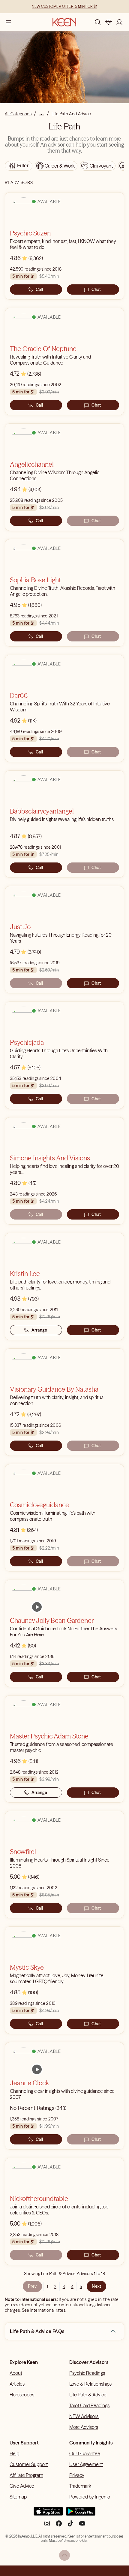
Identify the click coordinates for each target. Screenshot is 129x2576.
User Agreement (86, 2464)
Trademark (80, 2486)
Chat (96, 289)
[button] (113, 2331)
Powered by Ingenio (90, 2497)
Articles (17, 2384)
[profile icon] (119, 22)
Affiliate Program (26, 2475)
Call (39, 289)
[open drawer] (8, 22)
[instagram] (47, 2526)
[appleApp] (48, 2514)
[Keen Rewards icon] (109, 22)
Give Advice (22, 2486)
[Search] (98, 22)
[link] (37, 1607)
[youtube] (82, 2526)
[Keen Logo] (64, 22)
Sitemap (18, 2497)
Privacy (77, 2475)
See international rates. (44, 2310)
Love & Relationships (90, 2384)
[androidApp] (81, 2514)
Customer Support (29, 2464)
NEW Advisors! (84, 2416)
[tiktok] (70, 2526)
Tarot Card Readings (89, 2405)
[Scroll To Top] (64, 2555)
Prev (32, 2286)
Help (14, 2453)
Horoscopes (22, 2395)
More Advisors (84, 2427)
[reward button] (109, 22)
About (16, 2373)
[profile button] (119, 22)
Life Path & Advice (88, 2395)
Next (96, 2286)
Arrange (39, 1330)
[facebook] (59, 2526)
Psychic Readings (87, 2373)
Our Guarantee (85, 2453)
